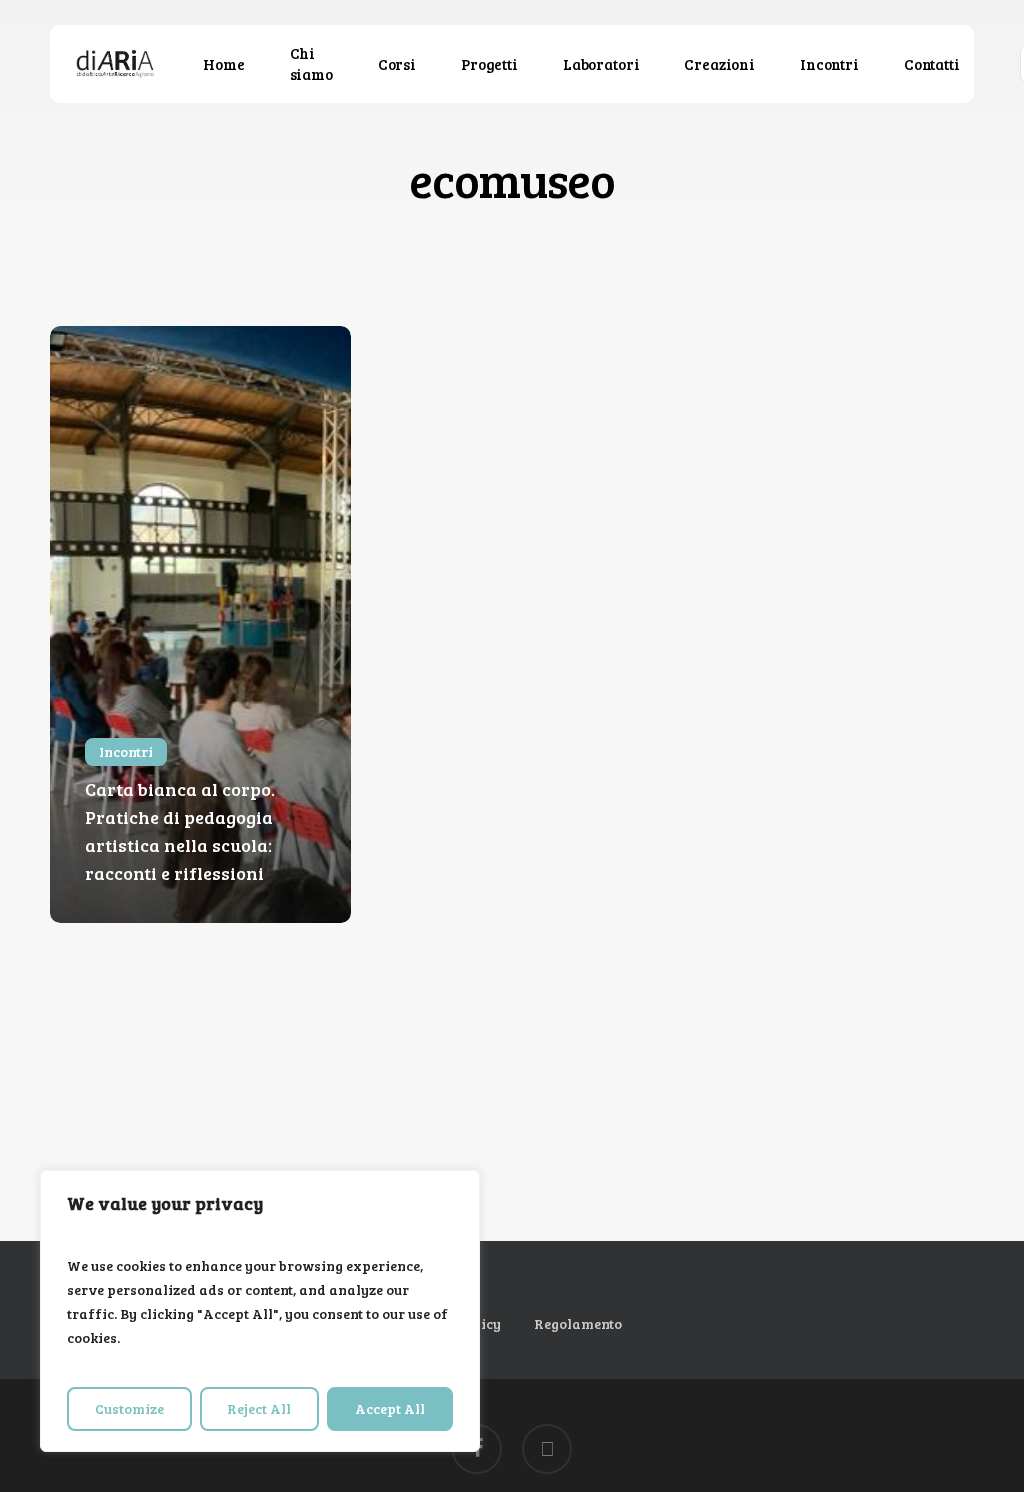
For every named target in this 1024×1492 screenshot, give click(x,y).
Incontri (126, 751)
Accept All (390, 1408)
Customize (129, 1408)
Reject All (259, 1408)
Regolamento (578, 1324)
